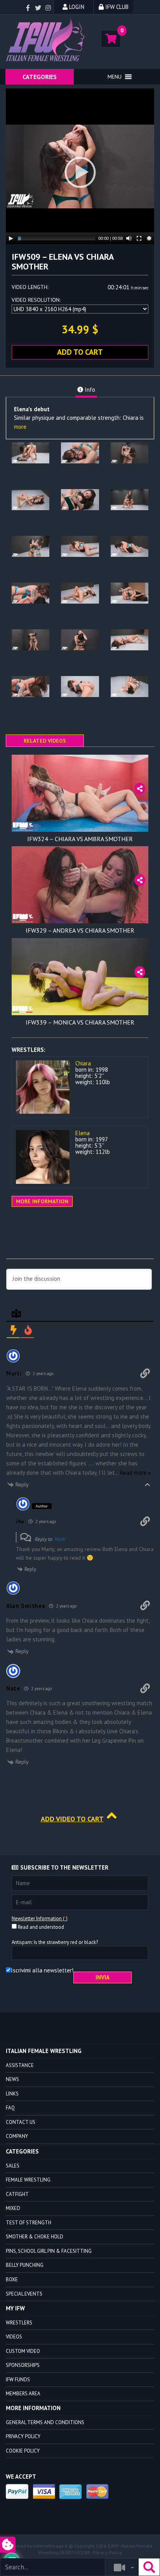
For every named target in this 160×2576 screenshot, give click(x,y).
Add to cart (80, 352)
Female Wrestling (28, 2180)
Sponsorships (23, 2365)
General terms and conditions (45, 2422)
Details (80, 826)
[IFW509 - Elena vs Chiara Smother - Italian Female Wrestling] (47, 40)
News (12, 2079)
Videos (14, 2337)
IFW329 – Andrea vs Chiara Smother (80, 930)
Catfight (17, 2194)
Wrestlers (19, 2323)
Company (17, 2136)
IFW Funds (18, 2380)
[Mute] (129, 238)
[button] (115, 77)
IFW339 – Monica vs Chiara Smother (80, 1022)
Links (12, 2094)
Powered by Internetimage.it (37, 2546)
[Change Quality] (149, 238)
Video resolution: (36, 300)
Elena (83, 1133)
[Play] (11, 238)
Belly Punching (25, 2265)
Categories (40, 77)
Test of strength (29, 2223)
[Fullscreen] (139, 238)
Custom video (23, 2351)
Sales (13, 2166)
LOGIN (76, 7)
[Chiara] (43, 1087)
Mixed (13, 2208)
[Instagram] (48, 8)
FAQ (10, 2108)
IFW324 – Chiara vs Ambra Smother (80, 839)
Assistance (20, 2065)
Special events (24, 2294)
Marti (60, 1539)
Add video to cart (72, 1819)
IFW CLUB (116, 7)
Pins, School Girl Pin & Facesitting (49, 2251)
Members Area (23, 2394)
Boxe (12, 2279)
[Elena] (43, 1157)
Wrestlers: (29, 1050)
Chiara (83, 1063)
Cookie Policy (23, 2451)
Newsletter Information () (40, 1918)
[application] (80, 166)
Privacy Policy (23, 2436)
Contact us (21, 2122)
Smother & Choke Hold (35, 2237)
